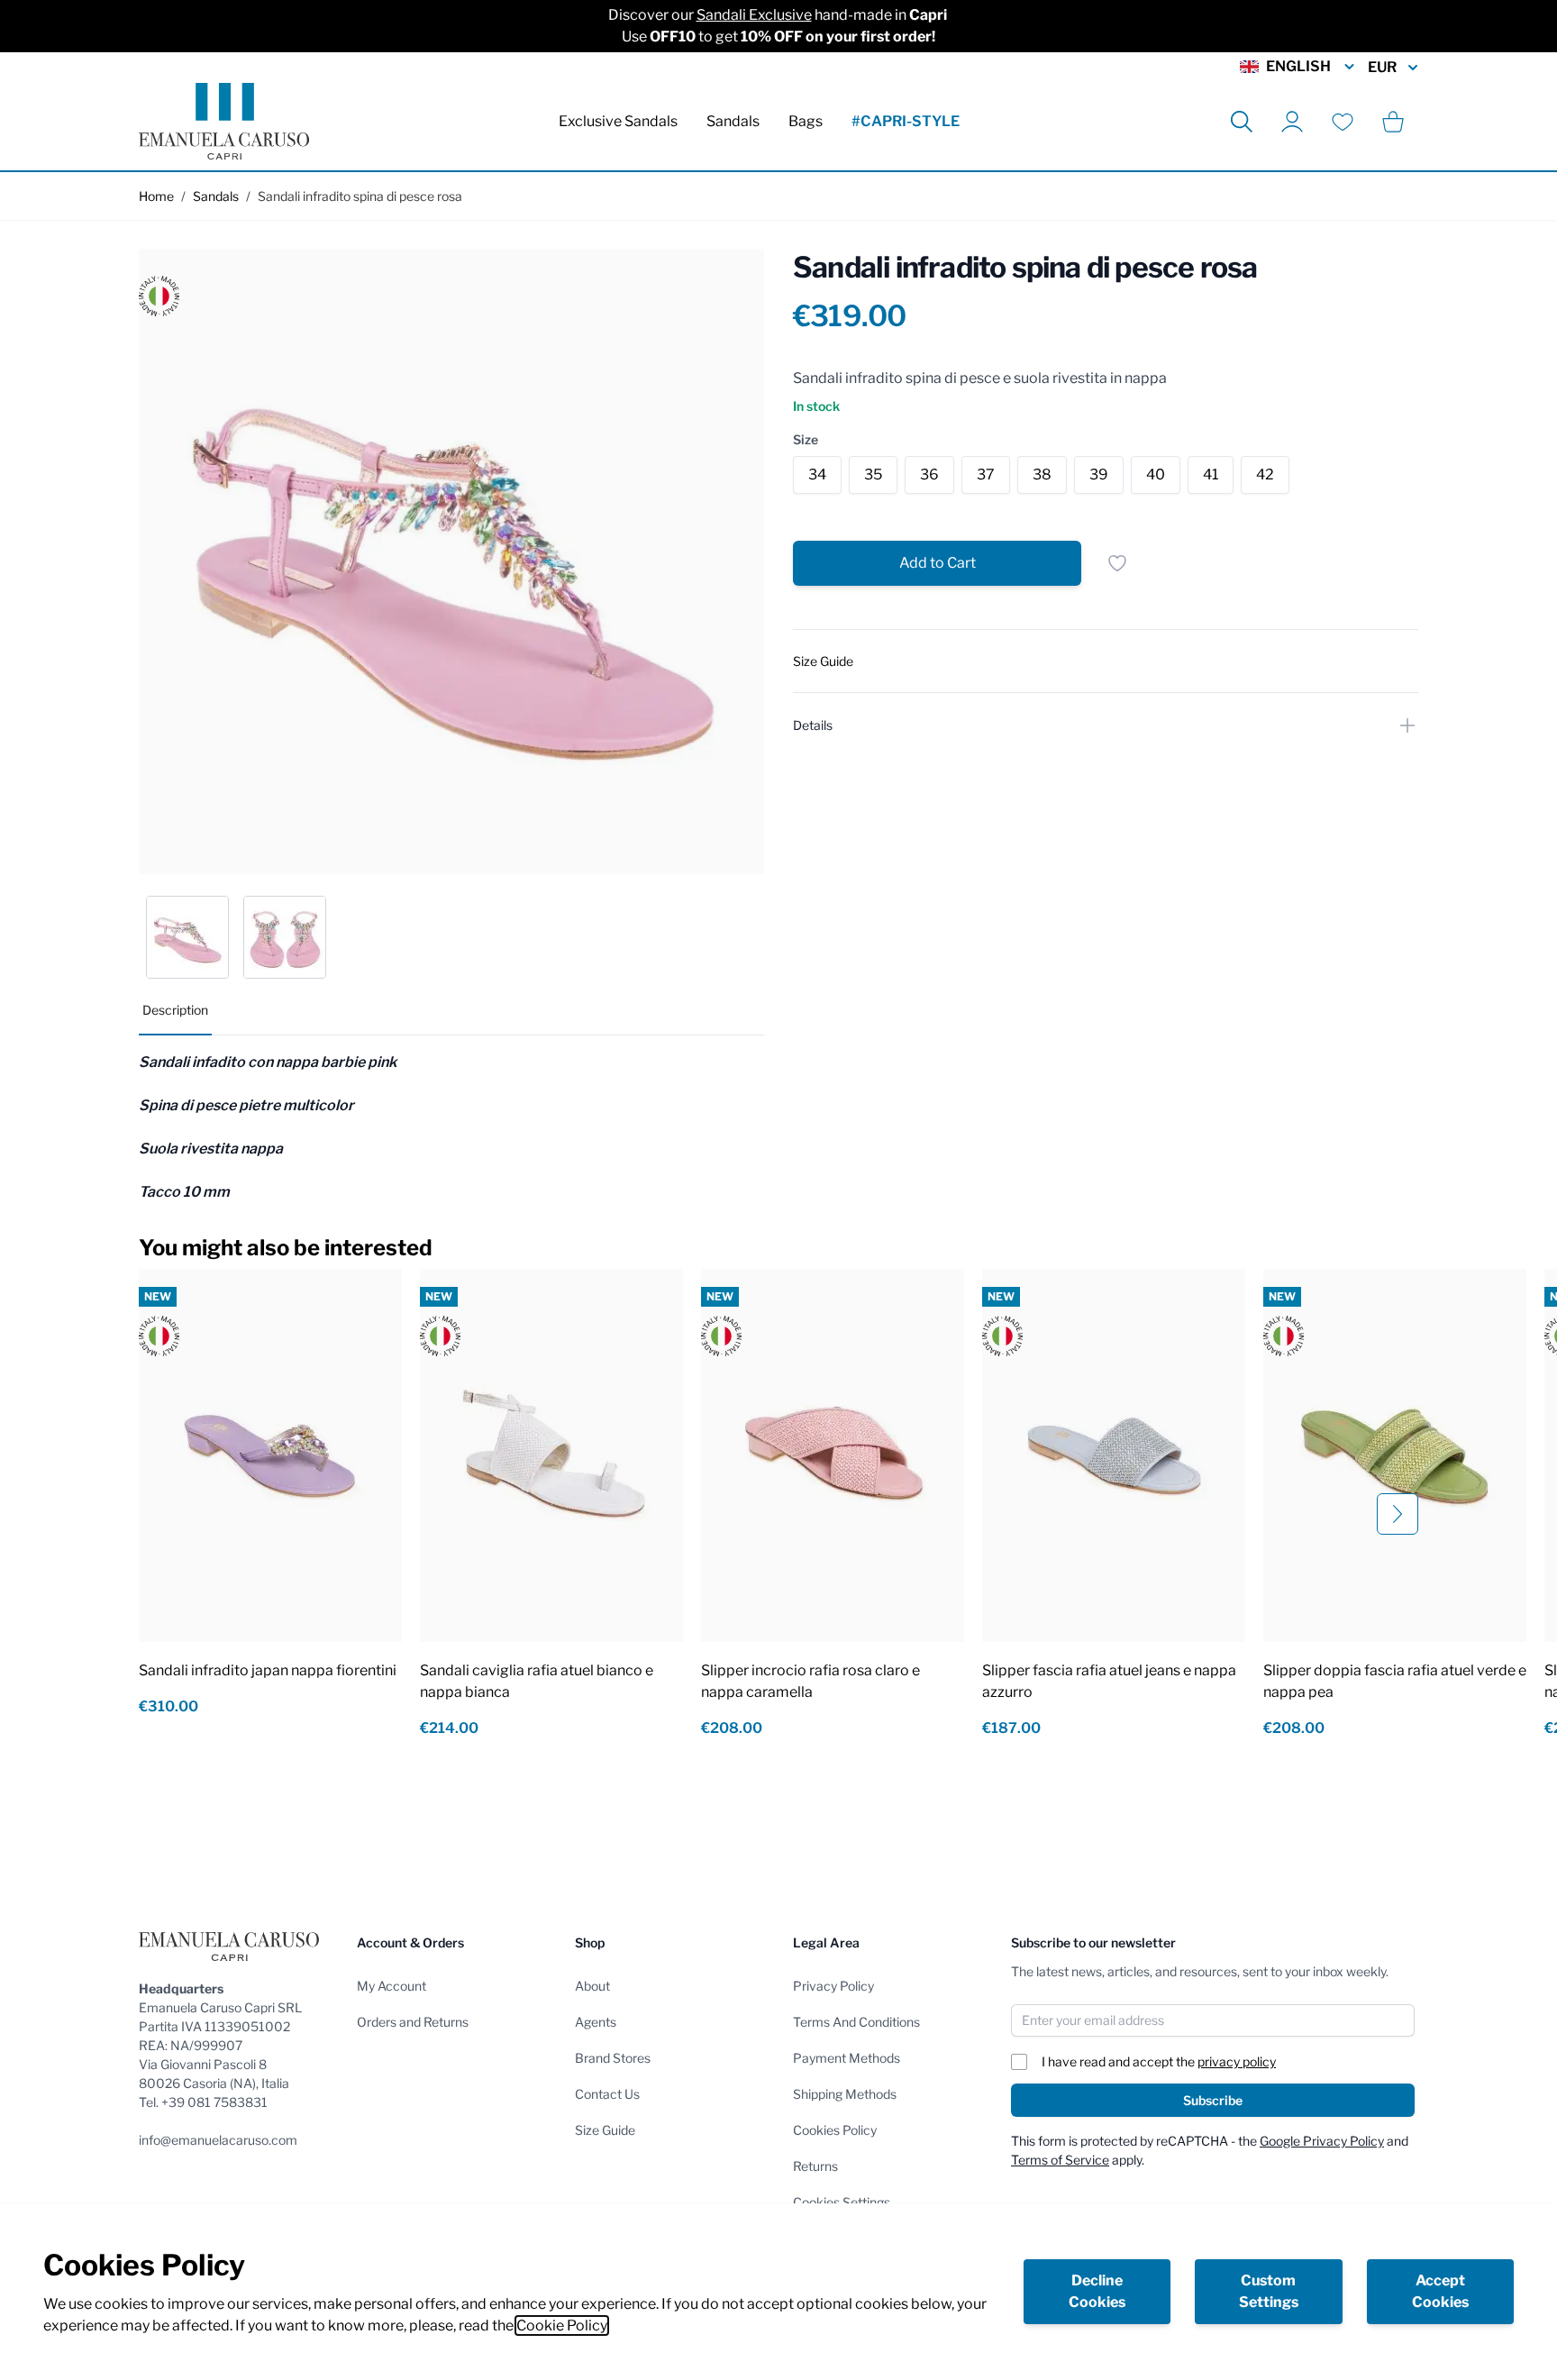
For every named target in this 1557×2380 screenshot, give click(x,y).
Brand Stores (613, 2058)
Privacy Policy (833, 1986)
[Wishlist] (1343, 122)
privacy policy (1237, 2061)
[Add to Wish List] (1117, 563)
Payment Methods (847, 2058)
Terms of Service (1060, 2160)
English (1298, 66)
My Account (392, 1986)
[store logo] (224, 121)
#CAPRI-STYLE (906, 121)
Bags (806, 121)
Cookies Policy (835, 2130)
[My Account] (1292, 122)
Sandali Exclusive (754, 15)
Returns (815, 2166)
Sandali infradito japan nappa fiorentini (268, 1670)
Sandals (733, 121)
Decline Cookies (1097, 2291)
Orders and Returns (413, 2022)
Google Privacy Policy (1322, 2141)
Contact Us (607, 2094)
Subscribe (1213, 2100)
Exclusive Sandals (618, 121)
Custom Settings (1269, 2291)
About (592, 1986)
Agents (596, 2022)
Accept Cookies (1440, 2291)
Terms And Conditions (856, 2022)
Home (156, 196)
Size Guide (605, 2130)
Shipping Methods (845, 2094)
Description (175, 1010)
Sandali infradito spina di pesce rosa (360, 196)
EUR (1382, 67)
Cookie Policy (562, 2325)
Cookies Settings (842, 2202)
